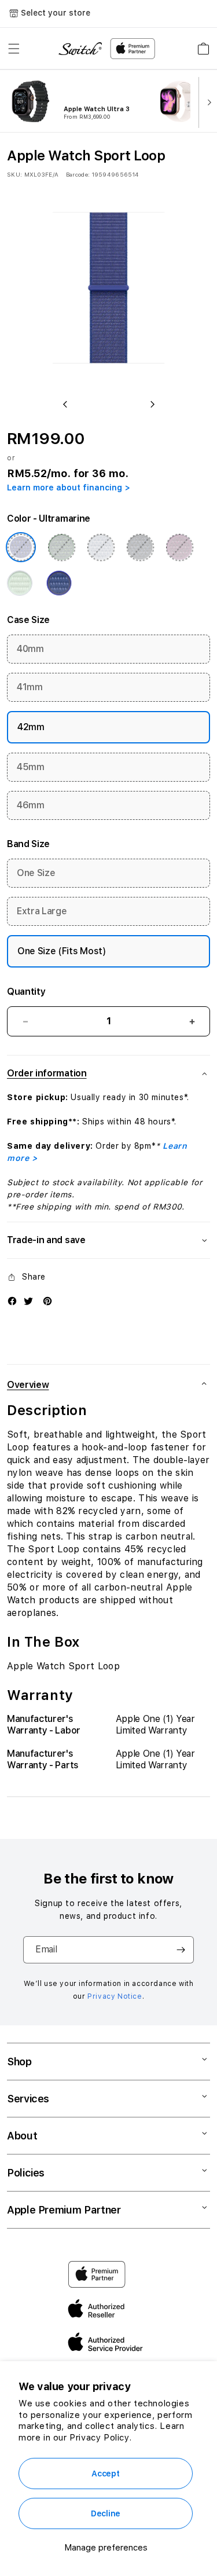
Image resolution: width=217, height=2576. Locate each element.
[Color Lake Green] (61, 547)
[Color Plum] (179, 547)
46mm (31, 805)
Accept (105, 2474)
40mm (30, 649)
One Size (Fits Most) (62, 951)
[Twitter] (28, 1301)
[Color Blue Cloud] (101, 547)
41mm (30, 687)
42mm (31, 727)
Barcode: (78, 174)
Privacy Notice (115, 1996)
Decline (106, 2513)
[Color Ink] (140, 547)
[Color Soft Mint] (20, 583)
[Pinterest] (47, 1301)
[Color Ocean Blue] (59, 583)
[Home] (80, 49)
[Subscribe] (181, 1950)
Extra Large (42, 911)
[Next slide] (207, 101)
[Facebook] (12, 1301)
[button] (14, 49)
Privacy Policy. (100, 2438)
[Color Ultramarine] (21, 547)
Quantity (26, 992)
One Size (36, 873)
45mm (31, 767)
